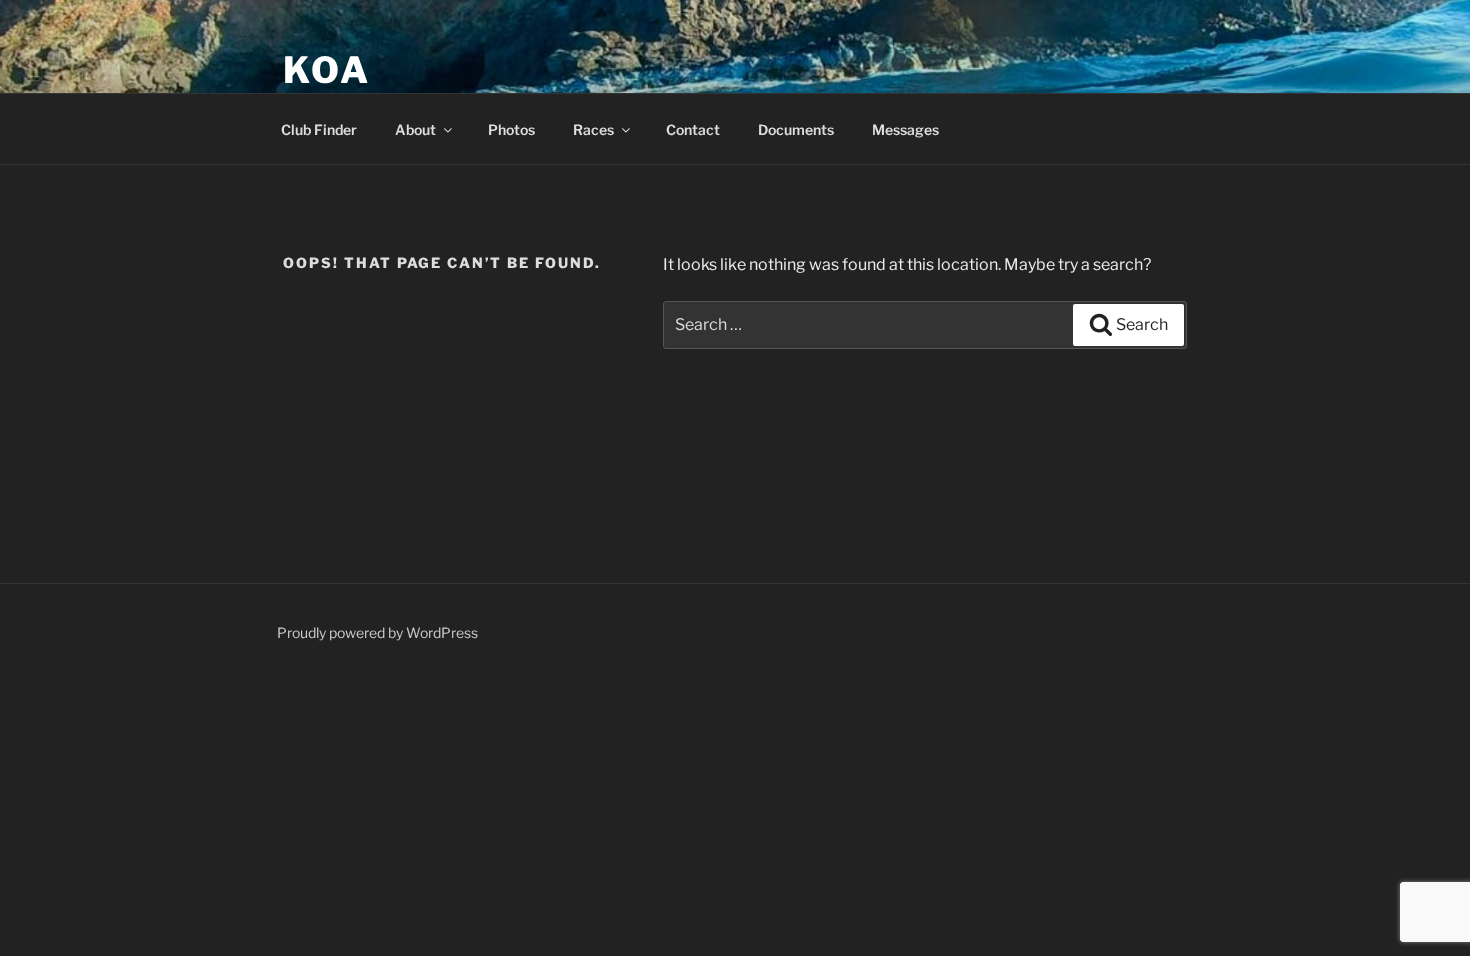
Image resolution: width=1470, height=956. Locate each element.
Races (593, 129)
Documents (796, 129)
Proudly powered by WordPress (377, 632)
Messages (905, 129)
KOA (327, 70)
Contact (693, 129)
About (415, 129)
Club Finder (319, 129)
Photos (511, 129)
